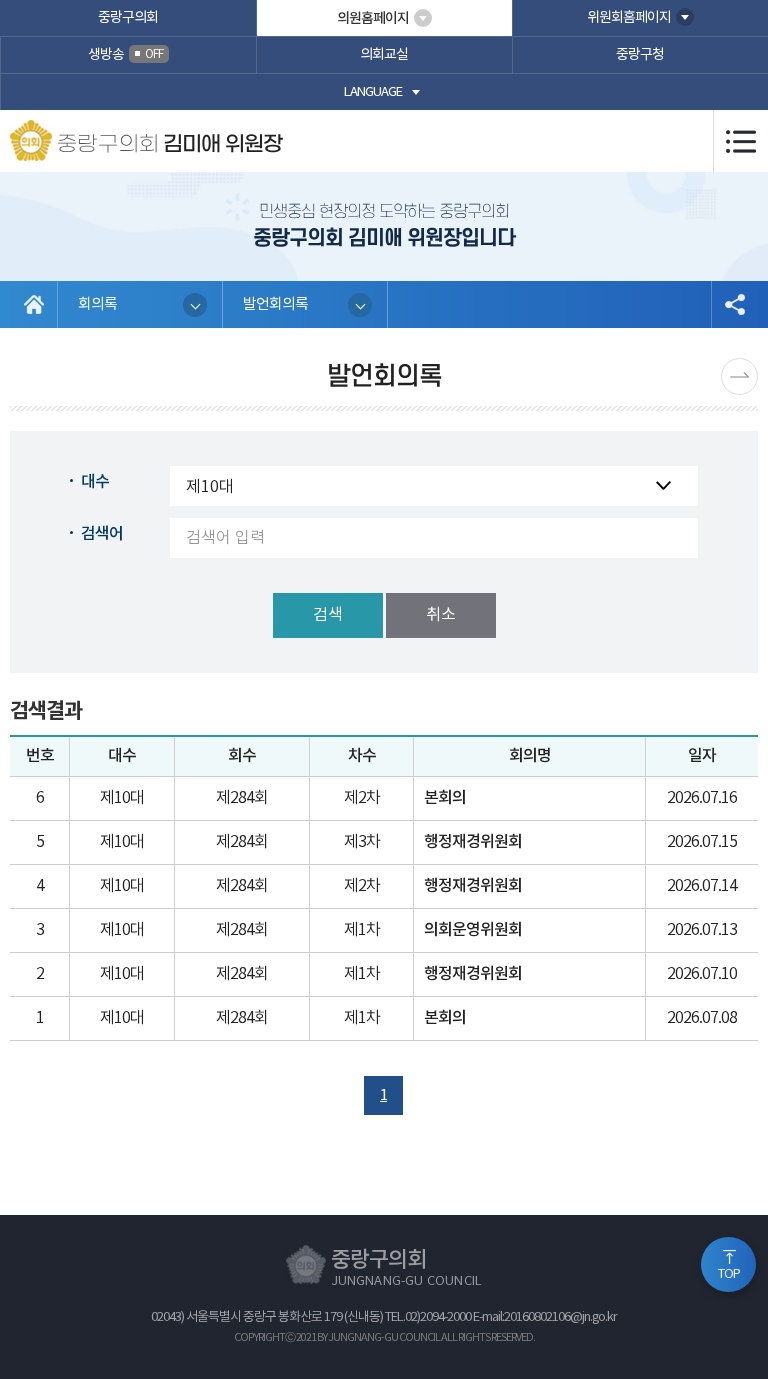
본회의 (445, 798)
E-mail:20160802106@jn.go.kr (545, 1317)
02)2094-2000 (438, 1317)
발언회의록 (275, 304)
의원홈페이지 (373, 18)
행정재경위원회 (473, 842)
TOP (729, 1274)
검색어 (102, 534)
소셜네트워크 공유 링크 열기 (734, 304)
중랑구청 (640, 55)
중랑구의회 (128, 18)
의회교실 (384, 55)
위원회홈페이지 (629, 18)
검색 (328, 615)
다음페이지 (739, 376)
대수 (95, 482)
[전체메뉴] (740, 141)
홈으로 (34, 304)
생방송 (125, 55)
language (373, 92)
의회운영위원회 (473, 930)
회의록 (97, 304)
